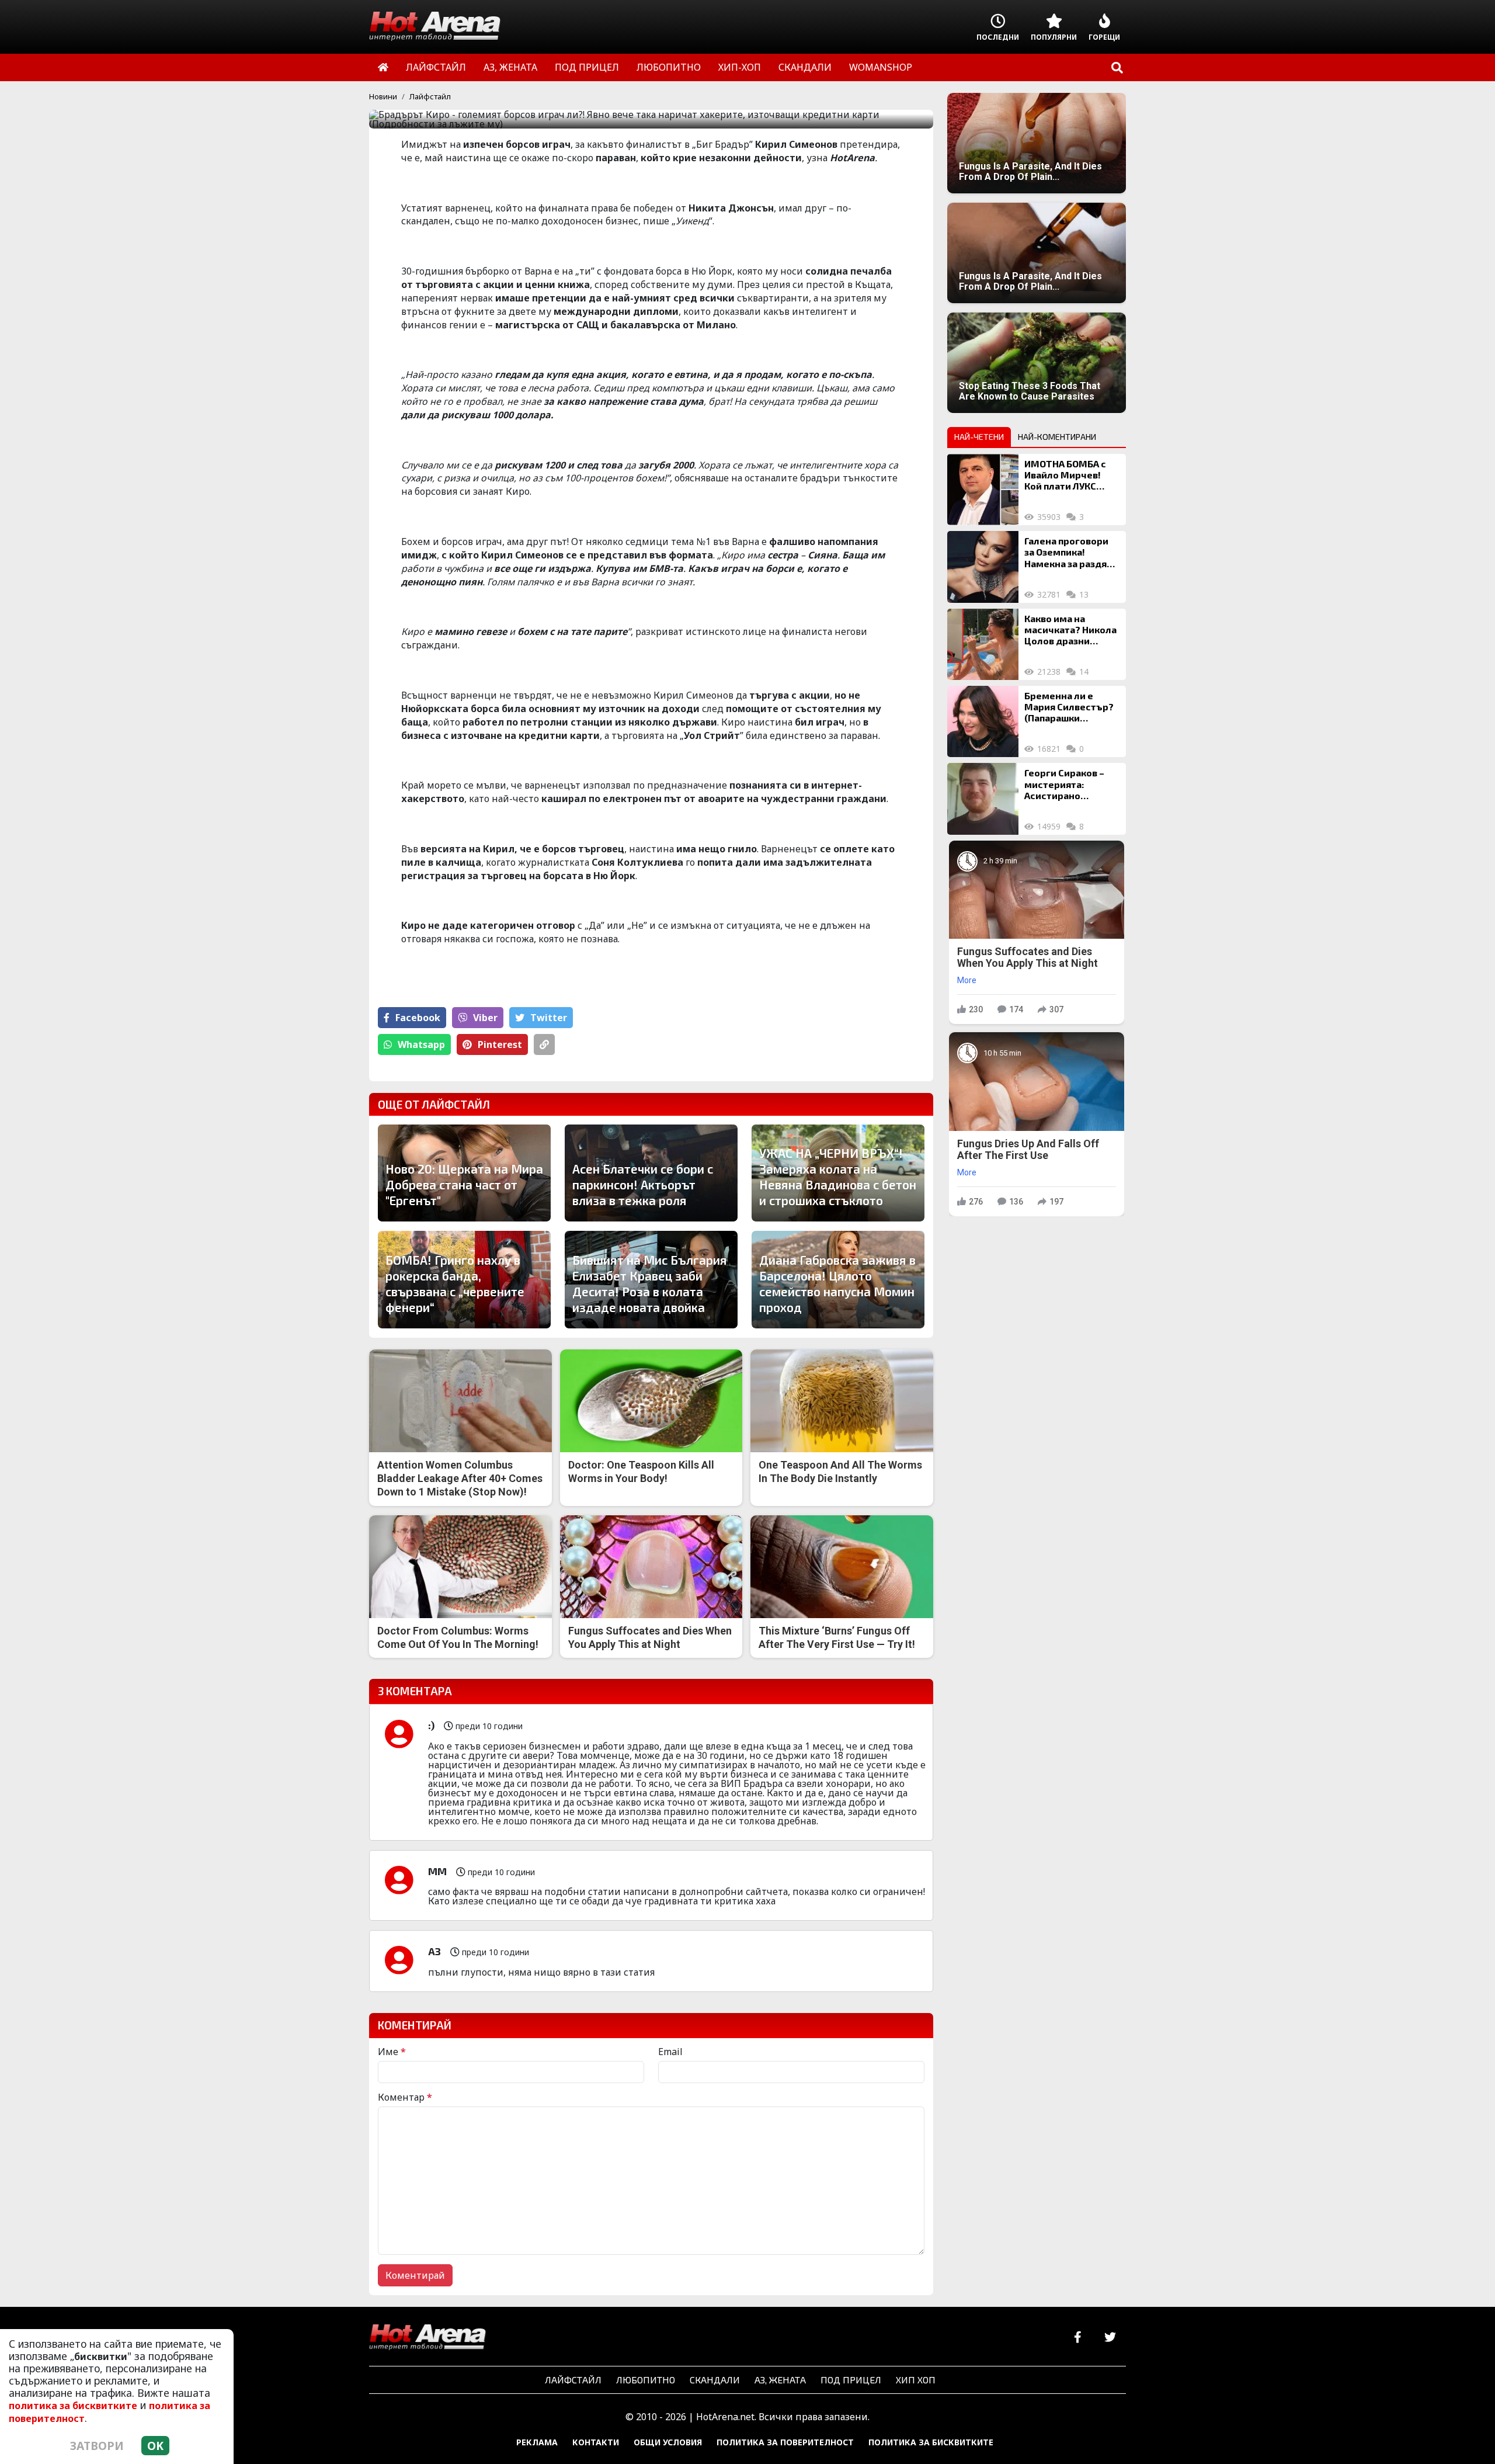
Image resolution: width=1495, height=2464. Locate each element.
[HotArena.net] (427, 2338)
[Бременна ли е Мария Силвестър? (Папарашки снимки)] (983, 721)
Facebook (418, 1018)
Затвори (97, 2446)
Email (670, 2052)
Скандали (715, 2380)
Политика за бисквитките (931, 2442)
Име (392, 2052)
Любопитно (646, 2380)
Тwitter (549, 1018)
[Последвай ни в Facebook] (1078, 2338)
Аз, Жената (780, 2380)
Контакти (596, 2442)
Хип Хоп (916, 2380)
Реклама (537, 2442)
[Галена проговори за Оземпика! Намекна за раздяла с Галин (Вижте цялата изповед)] (983, 567)
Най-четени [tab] (979, 437)
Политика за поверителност (785, 2442)
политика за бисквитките (73, 2406)
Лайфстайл (430, 96)
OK (155, 2446)
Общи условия (668, 2442)
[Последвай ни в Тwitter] (1110, 2338)
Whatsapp (421, 1044)
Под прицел (851, 2380)
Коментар (405, 2097)
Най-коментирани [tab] (1057, 437)
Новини (383, 96)
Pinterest (500, 1044)
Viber (485, 1018)
